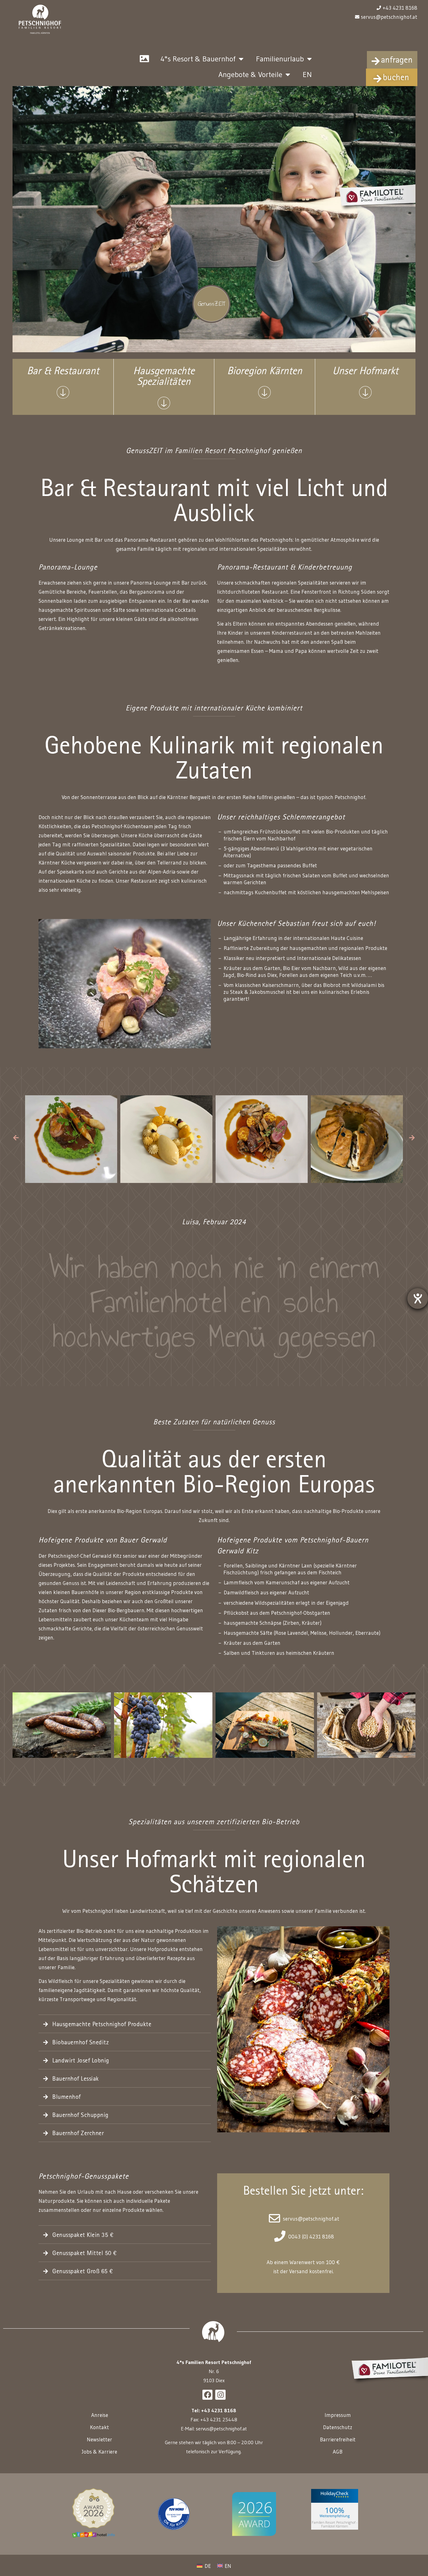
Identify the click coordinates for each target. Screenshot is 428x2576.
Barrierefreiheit (338, 2439)
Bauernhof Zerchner (78, 2134)
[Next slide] (412, 1138)
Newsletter (99, 2439)
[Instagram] (220, 2395)
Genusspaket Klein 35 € (83, 2236)
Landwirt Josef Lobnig (81, 2061)
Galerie (144, 59)
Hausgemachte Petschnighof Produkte (102, 2025)
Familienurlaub (280, 59)
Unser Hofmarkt (365, 372)
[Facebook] (207, 2395)
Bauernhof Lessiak (76, 2079)
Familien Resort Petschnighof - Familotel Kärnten (335, 2524)
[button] (125, 2025)
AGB (338, 2452)
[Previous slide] (16, 1138)
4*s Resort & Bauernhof (198, 59)
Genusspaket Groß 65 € (83, 2272)
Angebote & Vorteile (250, 74)
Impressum (338, 2415)
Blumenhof (67, 2098)
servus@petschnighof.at (221, 2429)
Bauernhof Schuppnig (81, 2116)
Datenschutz (338, 2427)
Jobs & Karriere (99, 2452)
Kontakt (99, 2427)
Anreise (100, 2415)
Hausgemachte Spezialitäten (164, 377)
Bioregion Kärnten (265, 372)
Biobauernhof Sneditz (81, 2043)
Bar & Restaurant (63, 372)
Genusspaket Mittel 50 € (85, 2254)
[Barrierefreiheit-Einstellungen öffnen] (418, 1298)
